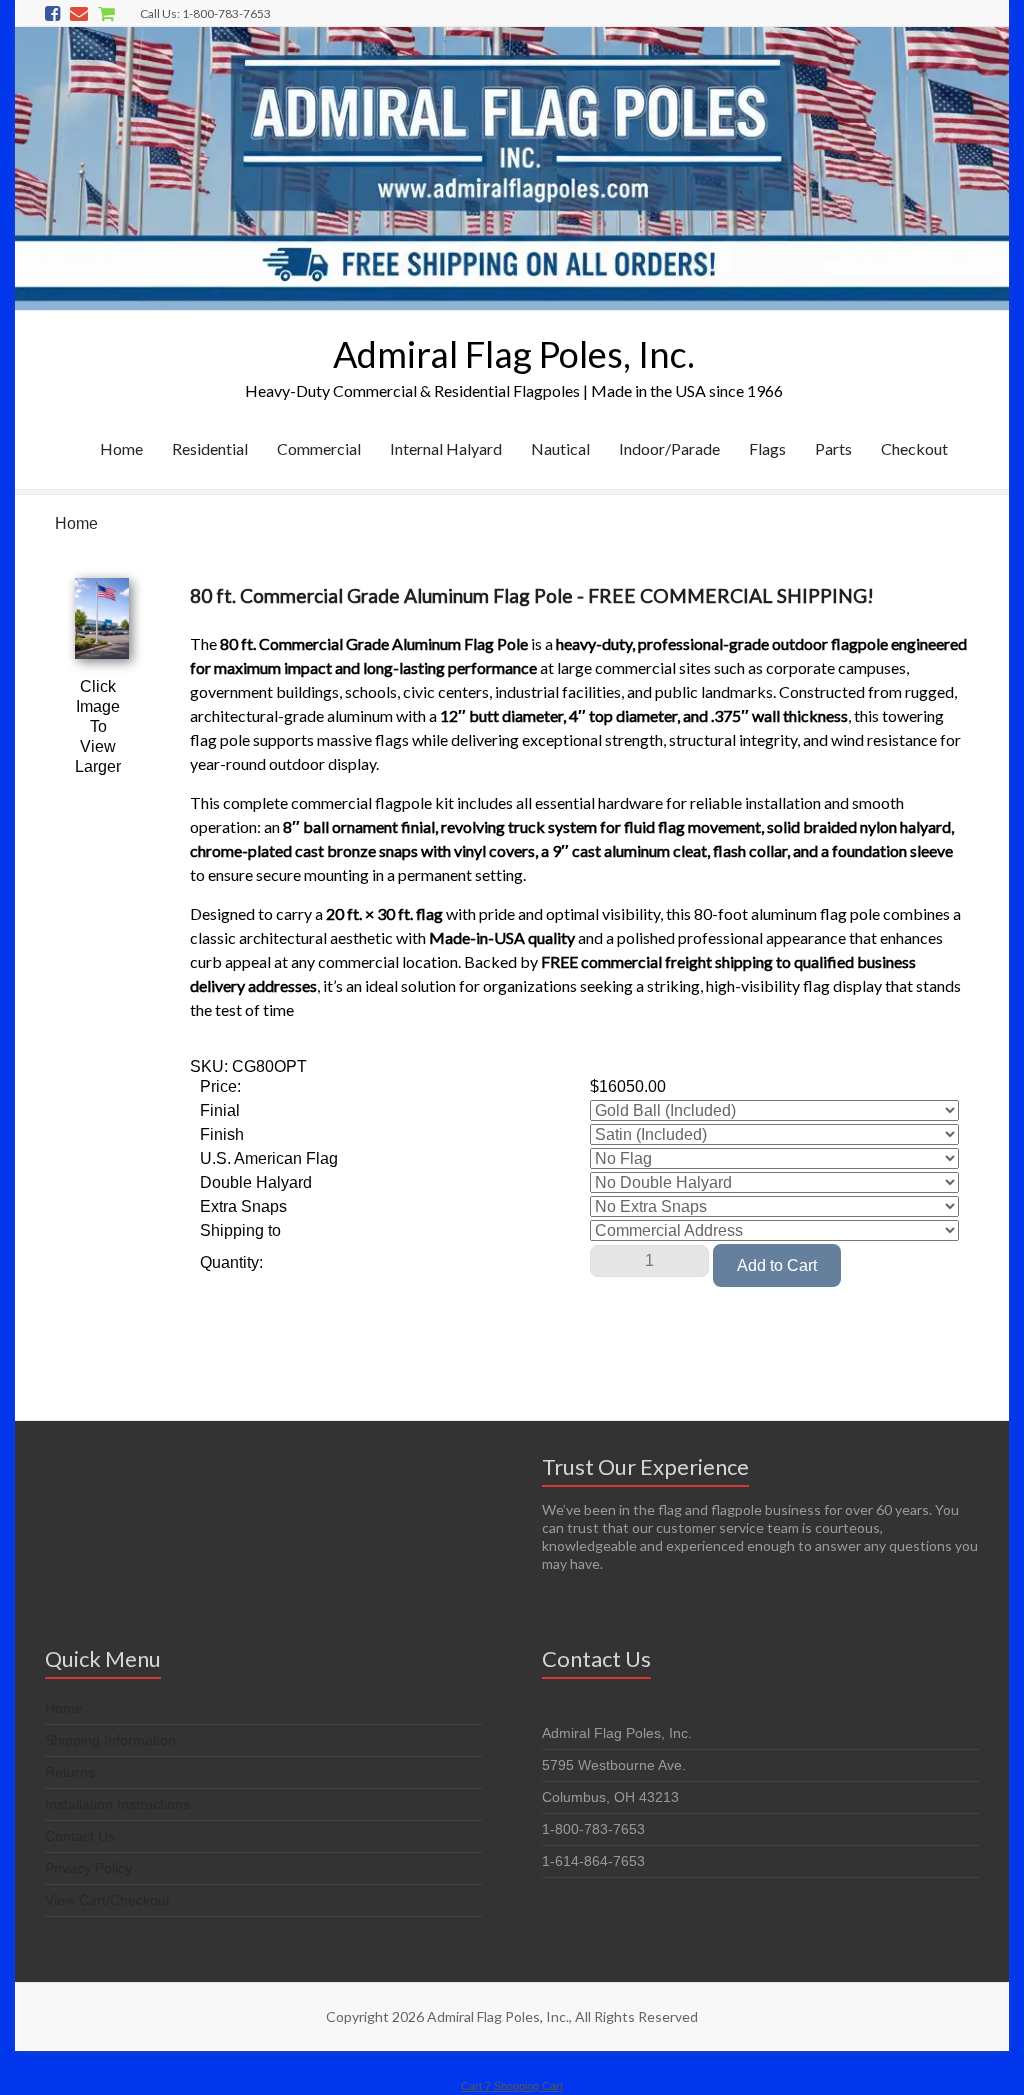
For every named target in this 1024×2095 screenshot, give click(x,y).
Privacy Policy (88, 1868)
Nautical (560, 448)
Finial (220, 1110)
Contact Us (80, 1836)
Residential (210, 448)
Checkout (914, 448)
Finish (222, 1134)
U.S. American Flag (269, 1158)
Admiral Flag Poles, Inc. (514, 354)
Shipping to (240, 1230)
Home (121, 448)
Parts (833, 448)
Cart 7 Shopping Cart (512, 2086)
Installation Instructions (117, 1804)
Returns (70, 1772)
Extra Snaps (243, 1206)
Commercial (319, 448)
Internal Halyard (446, 448)
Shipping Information (110, 1740)
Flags (767, 448)
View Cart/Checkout (107, 1900)
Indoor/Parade (669, 448)
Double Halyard (256, 1182)
